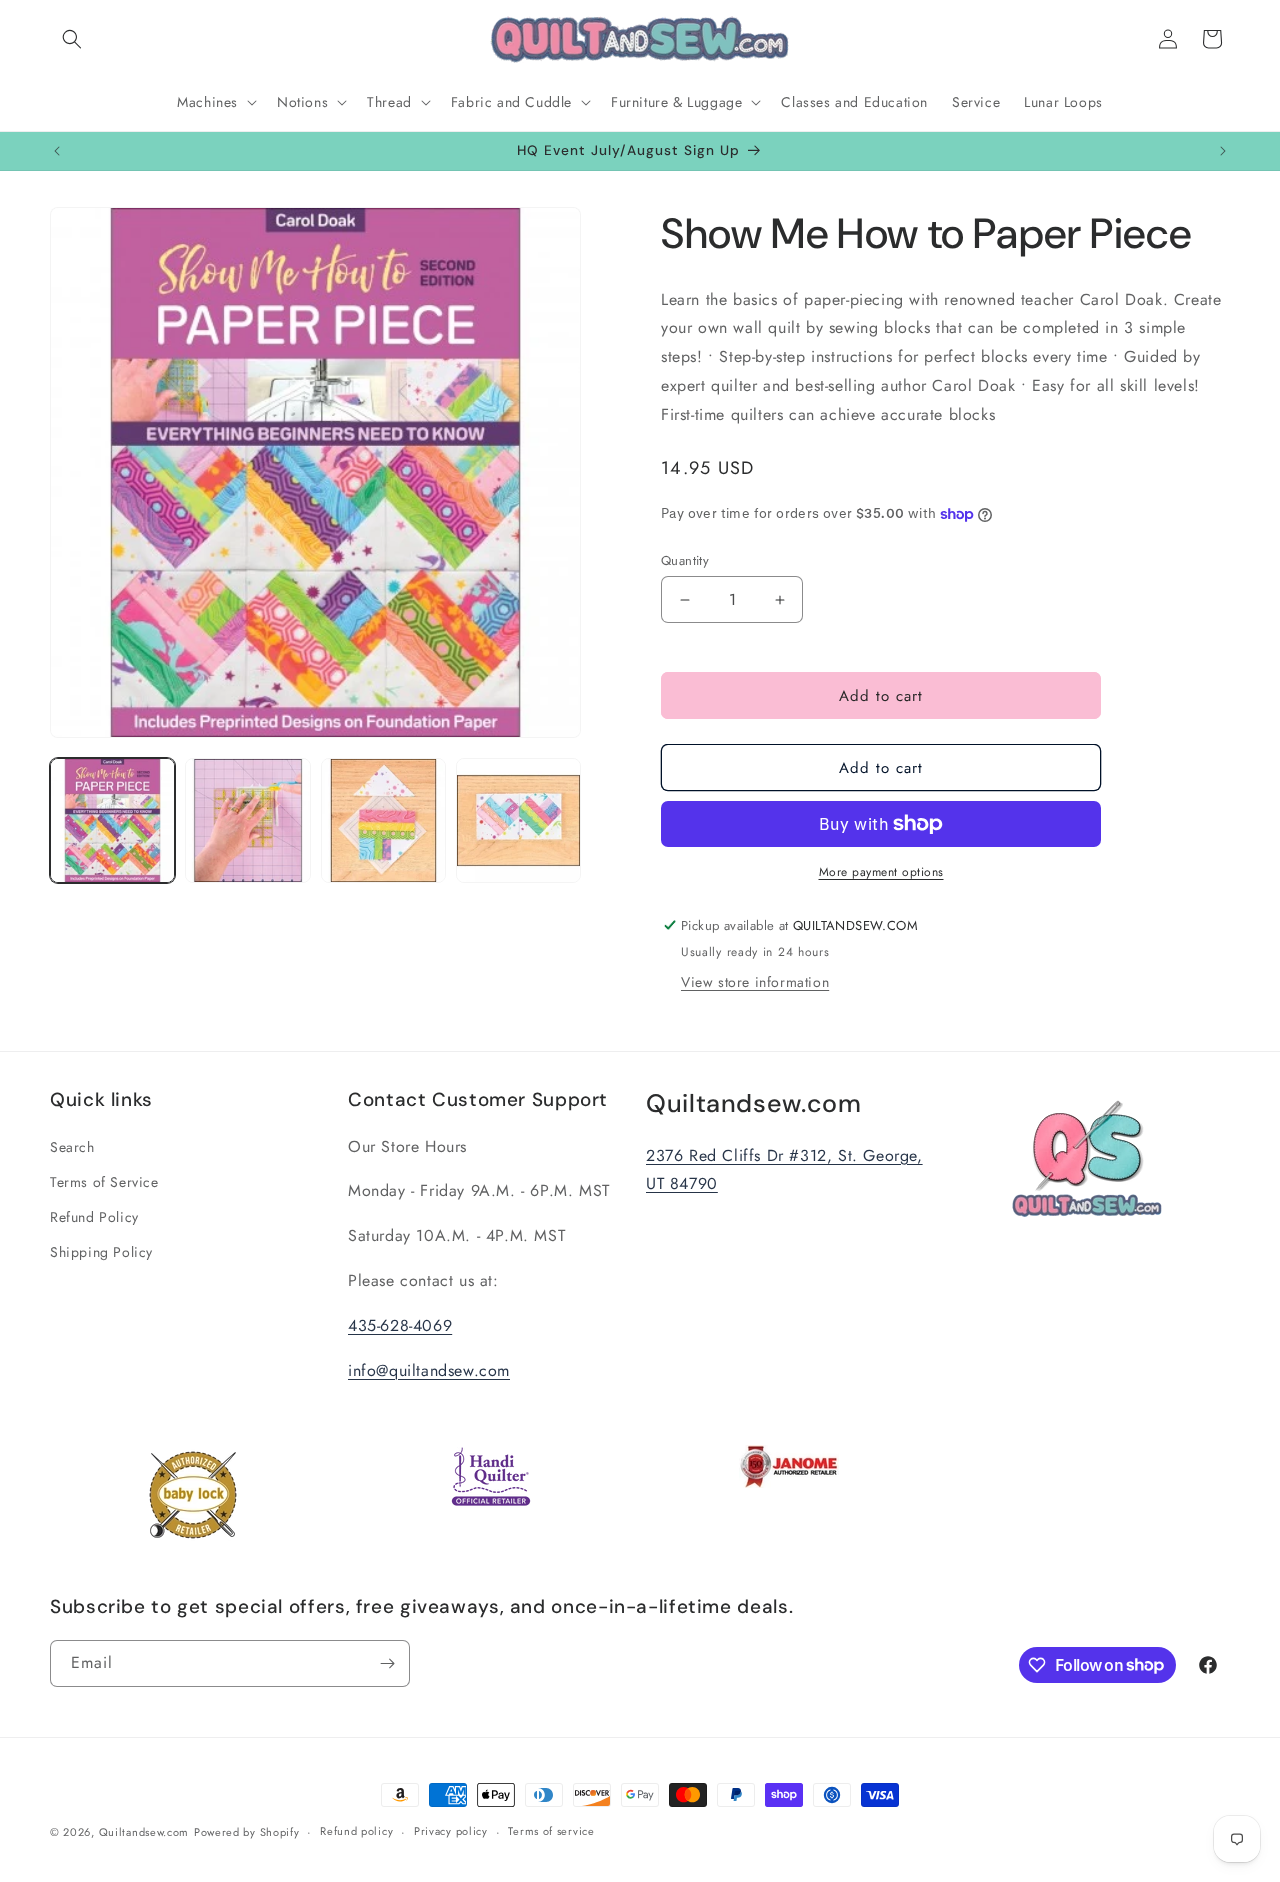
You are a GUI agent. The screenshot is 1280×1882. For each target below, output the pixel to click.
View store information (755, 982)
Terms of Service (104, 1182)
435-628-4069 (400, 1325)
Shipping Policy (101, 1252)
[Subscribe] (387, 1663)
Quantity (685, 560)
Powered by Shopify (247, 1832)
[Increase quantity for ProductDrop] (779, 599)
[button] (72, 39)
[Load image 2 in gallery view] (247, 820)
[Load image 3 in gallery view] (383, 820)
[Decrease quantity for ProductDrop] (684, 599)
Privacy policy (451, 1831)
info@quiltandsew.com (429, 1370)
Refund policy (356, 1831)
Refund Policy (94, 1217)
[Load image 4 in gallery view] (518, 820)
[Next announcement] (1223, 151)
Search (72, 1147)
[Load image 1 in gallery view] (112, 820)
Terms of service (551, 1831)
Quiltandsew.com (144, 1832)
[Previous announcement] (57, 151)
